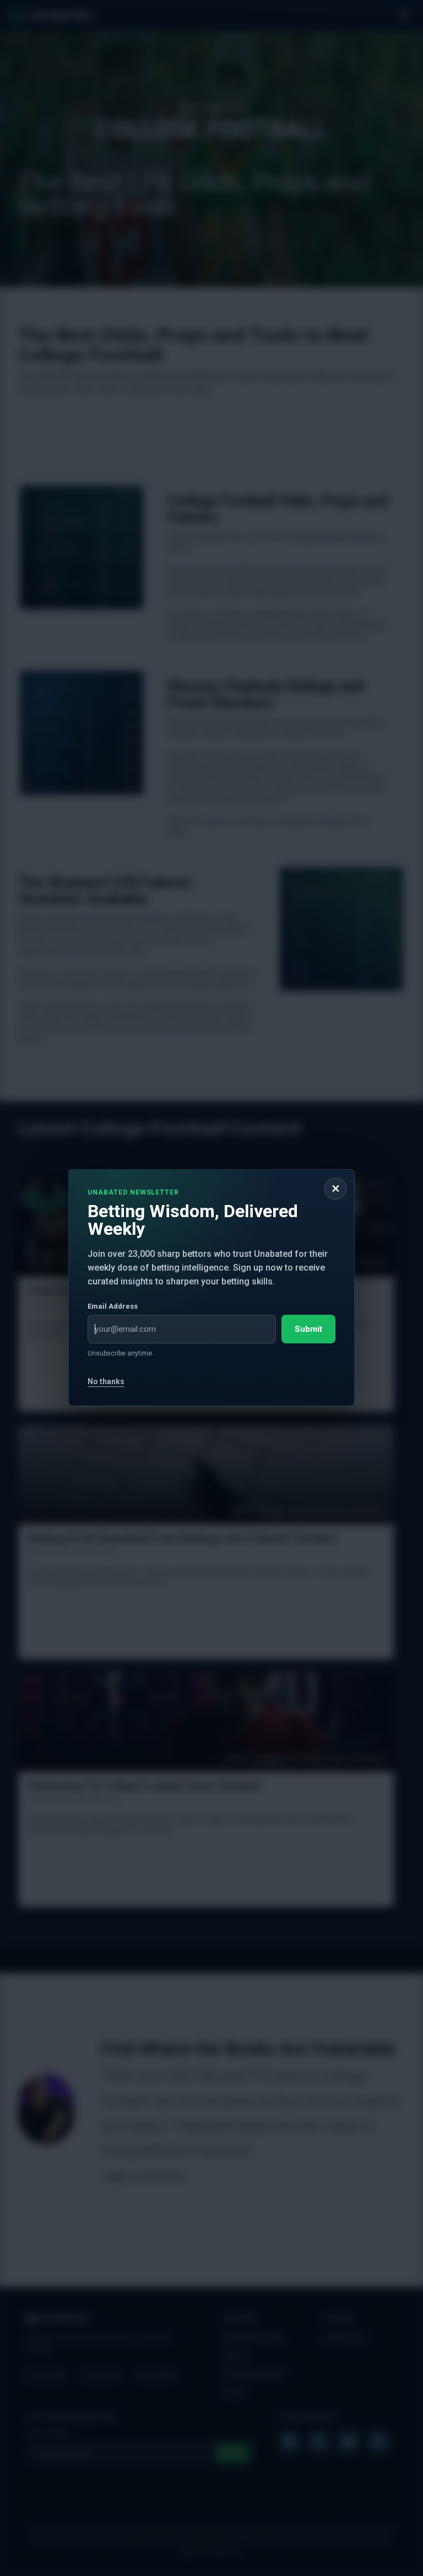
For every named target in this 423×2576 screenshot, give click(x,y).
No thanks (106, 1381)
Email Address (113, 1306)
